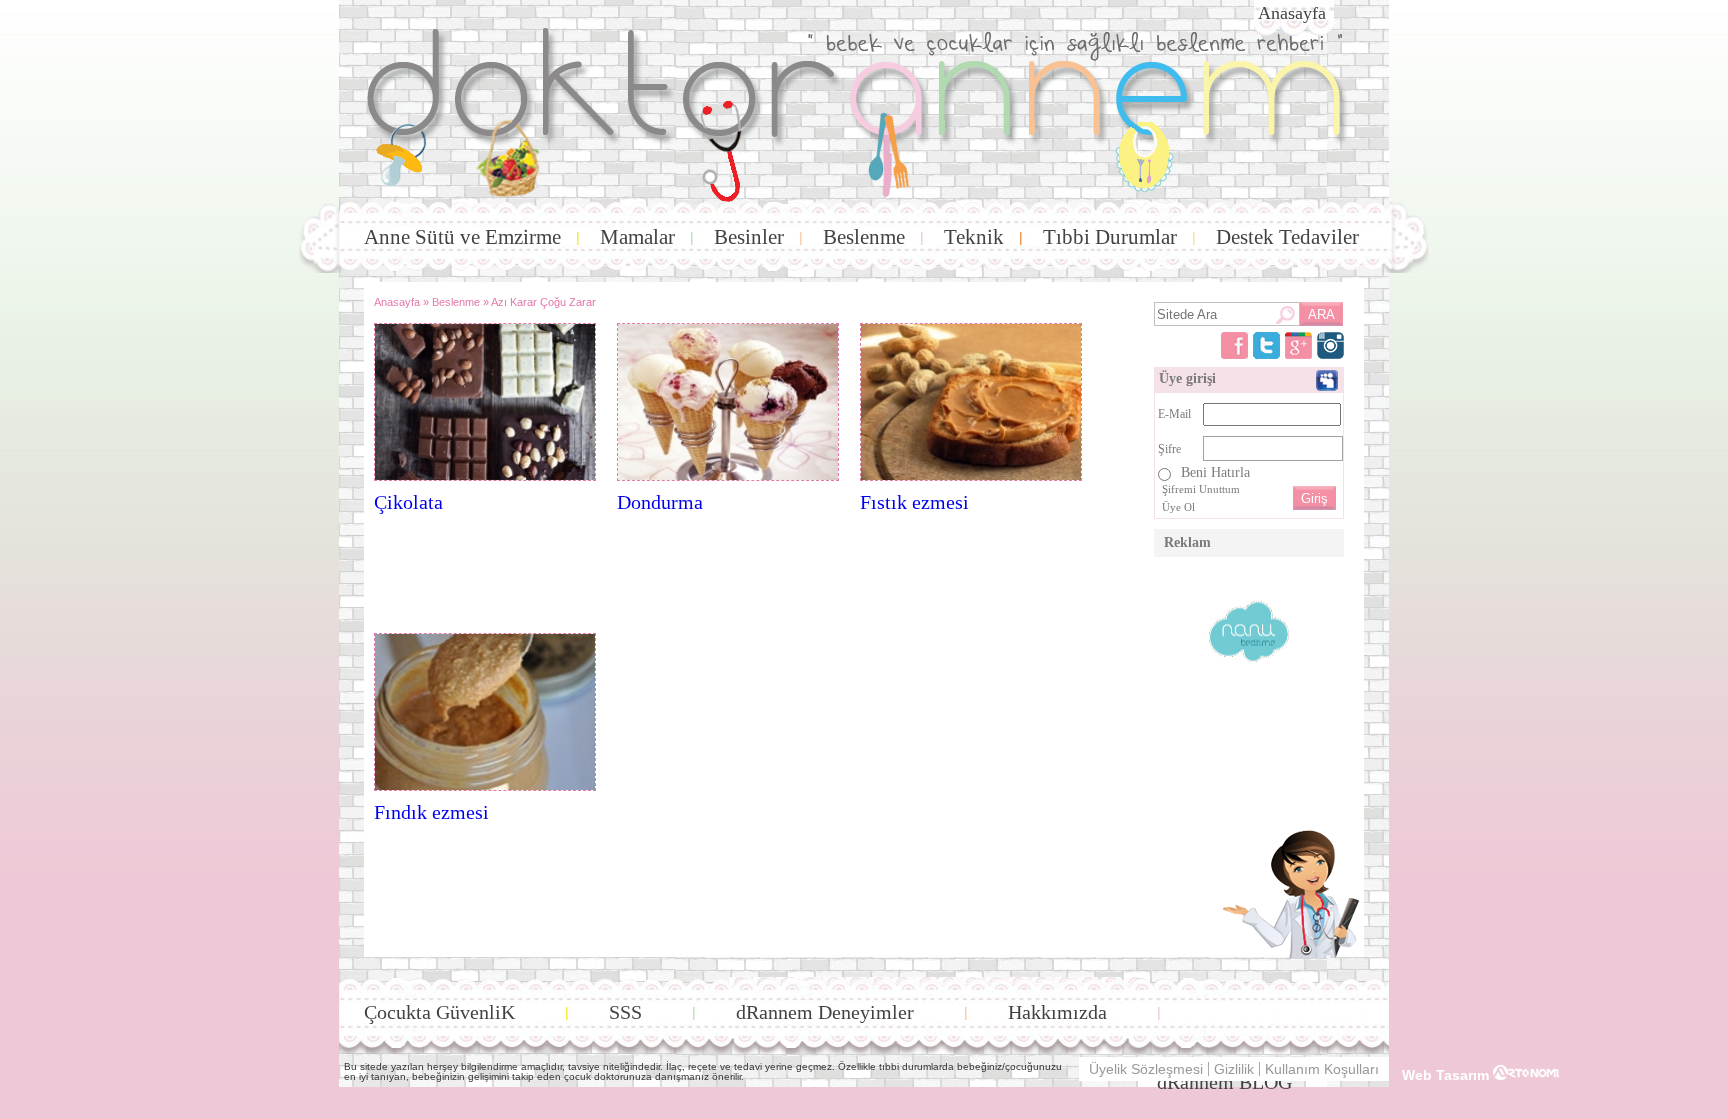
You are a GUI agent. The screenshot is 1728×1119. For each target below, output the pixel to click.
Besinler (749, 237)
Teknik (974, 237)
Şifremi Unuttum (1201, 489)
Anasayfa (1292, 13)
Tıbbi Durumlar (1110, 237)
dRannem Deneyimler (825, 1012)
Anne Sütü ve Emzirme (462, 237)
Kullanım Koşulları (1322, 1069)
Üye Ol (1178, 507)
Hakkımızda (1057, 1012)
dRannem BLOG (1224, 1082)
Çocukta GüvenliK (439, 1012)
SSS (625, 1012)
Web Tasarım (1447, 1074)
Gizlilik (1234, 1069)
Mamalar (637, 237)
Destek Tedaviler (1287, 237)
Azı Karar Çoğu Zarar (543, 302)
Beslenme (864, 237)
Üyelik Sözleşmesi (1146, 1069)
